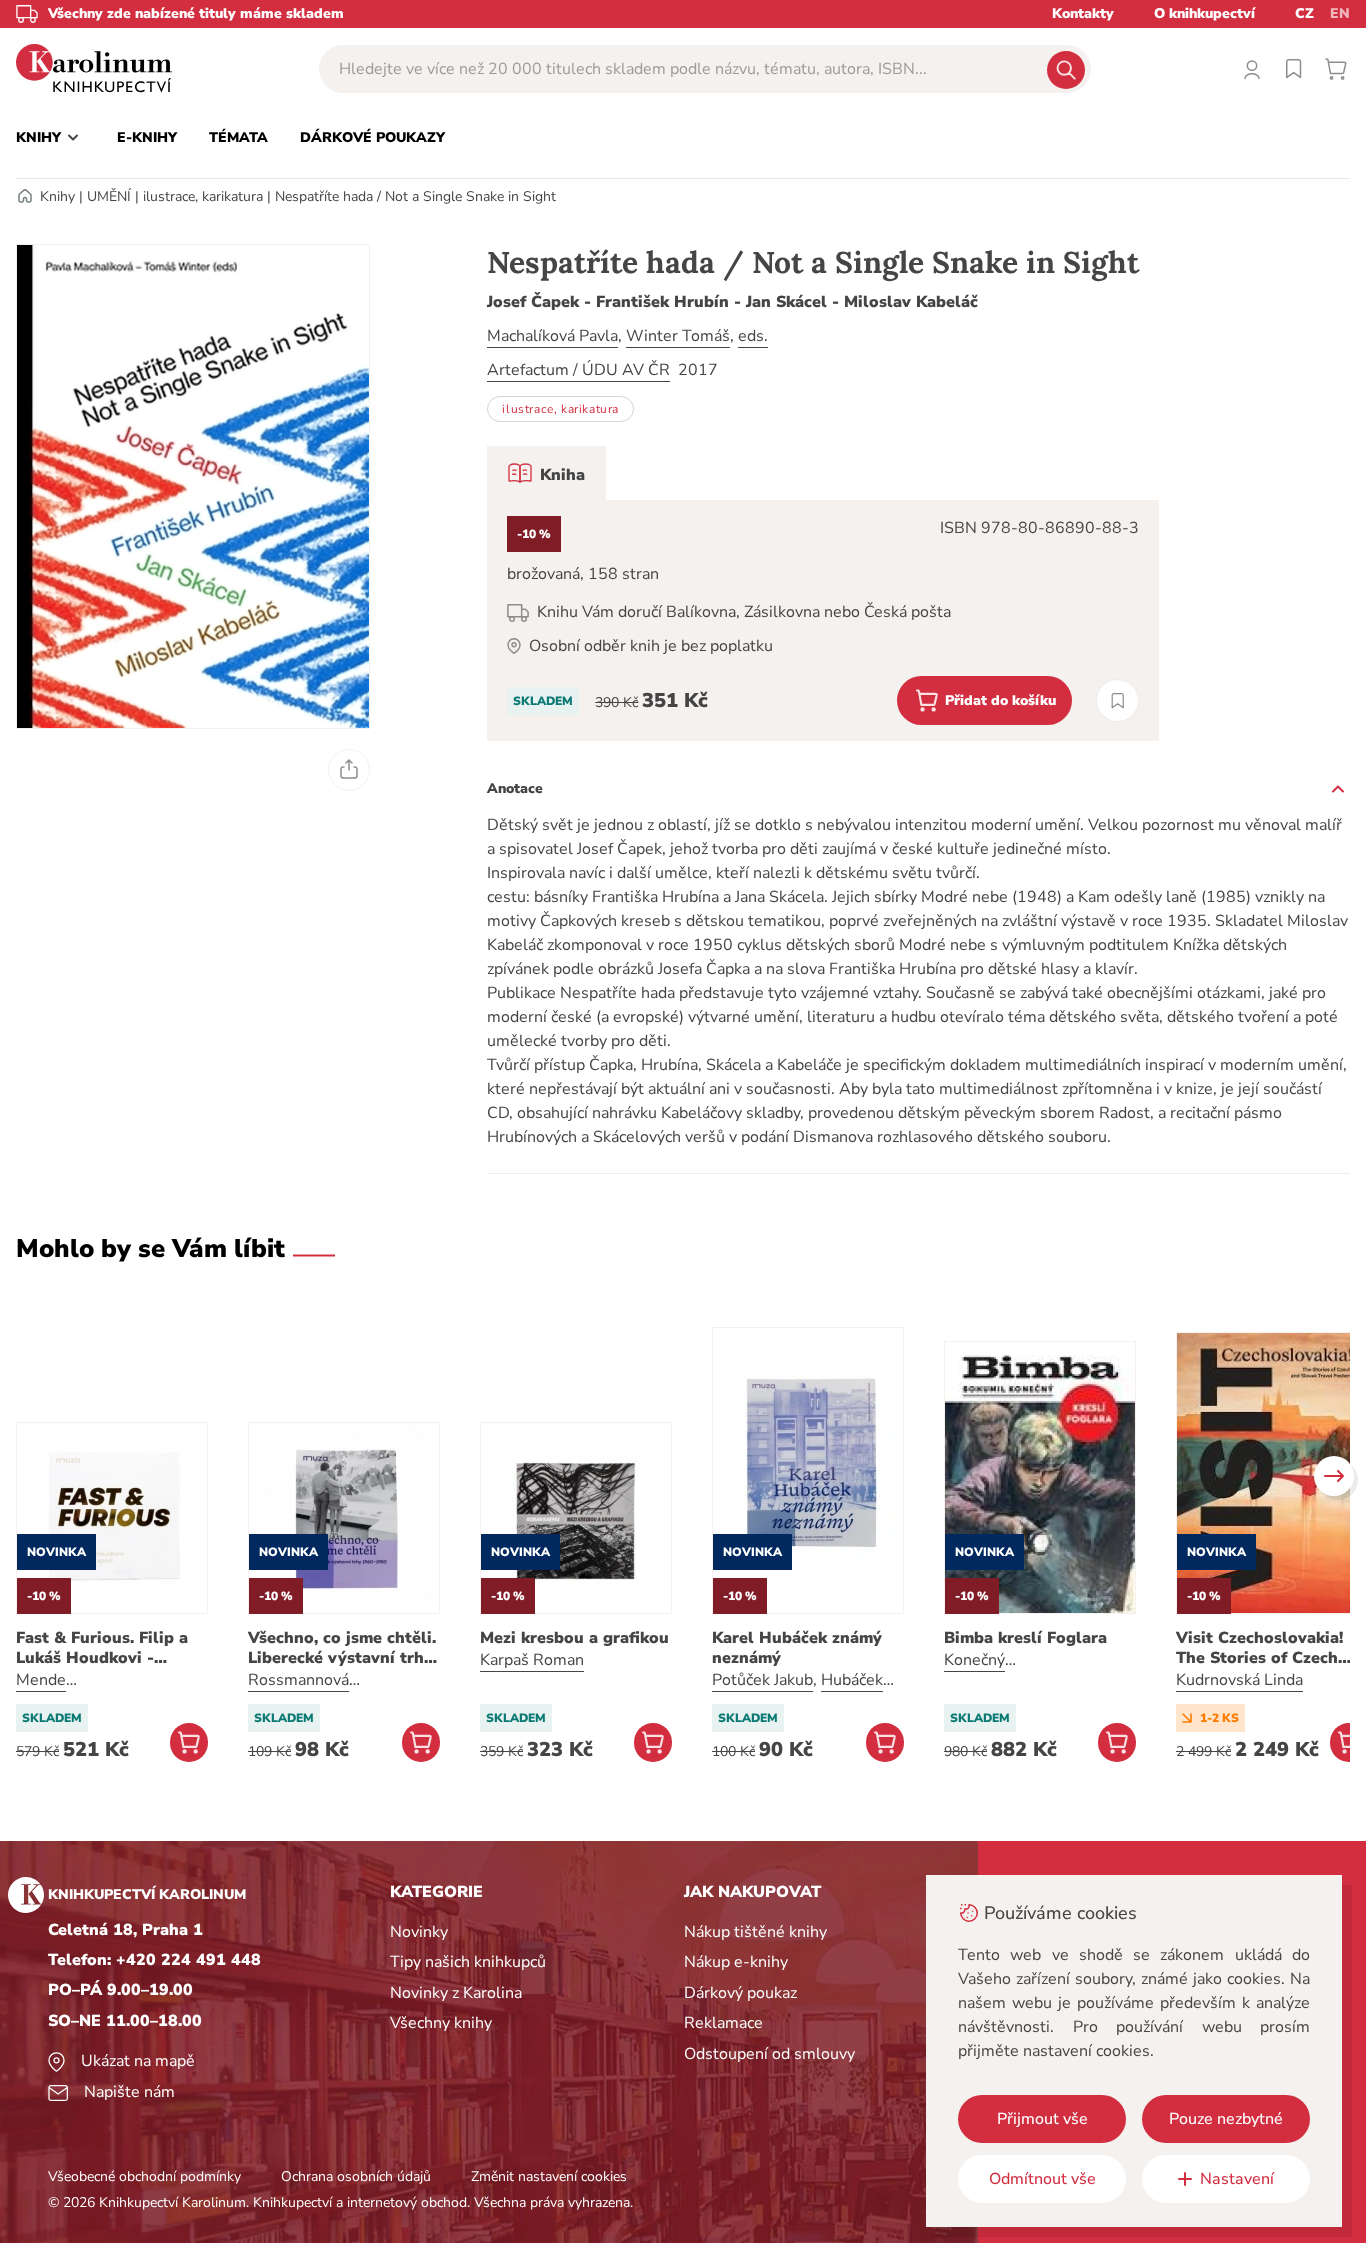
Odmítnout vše (1042, 2179)
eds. (753, 336)
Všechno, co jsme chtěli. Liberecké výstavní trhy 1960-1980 (342, 1648)
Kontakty (1083, 13)
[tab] (546, 473)
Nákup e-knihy (736, 1962)
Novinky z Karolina (456, 1993)
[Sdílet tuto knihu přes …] (349, 770)
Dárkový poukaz (740, 1993)
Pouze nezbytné (1226, 2119)
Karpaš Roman (532, 1660)
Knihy (57, 196)
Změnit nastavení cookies (549, 2176)
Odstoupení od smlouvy (769, 2054)
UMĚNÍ (109, 196)
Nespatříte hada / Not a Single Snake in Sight (415, 196)
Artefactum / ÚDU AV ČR (578, 370)
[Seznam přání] (1294, 69)
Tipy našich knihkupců (468, 1962)
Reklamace (723, 2023)
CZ (1304, 13)
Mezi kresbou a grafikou (574, 1638)
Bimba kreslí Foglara (1025, 1638)
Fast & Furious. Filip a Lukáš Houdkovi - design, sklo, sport (102, 1648)
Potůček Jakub (762, 1680)
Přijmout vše (1042, 2119)
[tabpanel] (823, 620)
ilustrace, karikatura (203, 196)
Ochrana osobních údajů (356, 2176)
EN (1340, 13)
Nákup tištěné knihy (755, 1932)
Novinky (419, 1932)
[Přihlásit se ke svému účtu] (1252, 69)
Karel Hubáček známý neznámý (797, 1648)
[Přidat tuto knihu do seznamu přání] (1117, 700)
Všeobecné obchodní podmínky (144, 2176)
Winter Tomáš (678, 336)
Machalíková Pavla (552, 336)
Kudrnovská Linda (1239, 1680)
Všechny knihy (441, 2023)
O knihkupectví (1204, 13)
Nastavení (1237, 2179)
